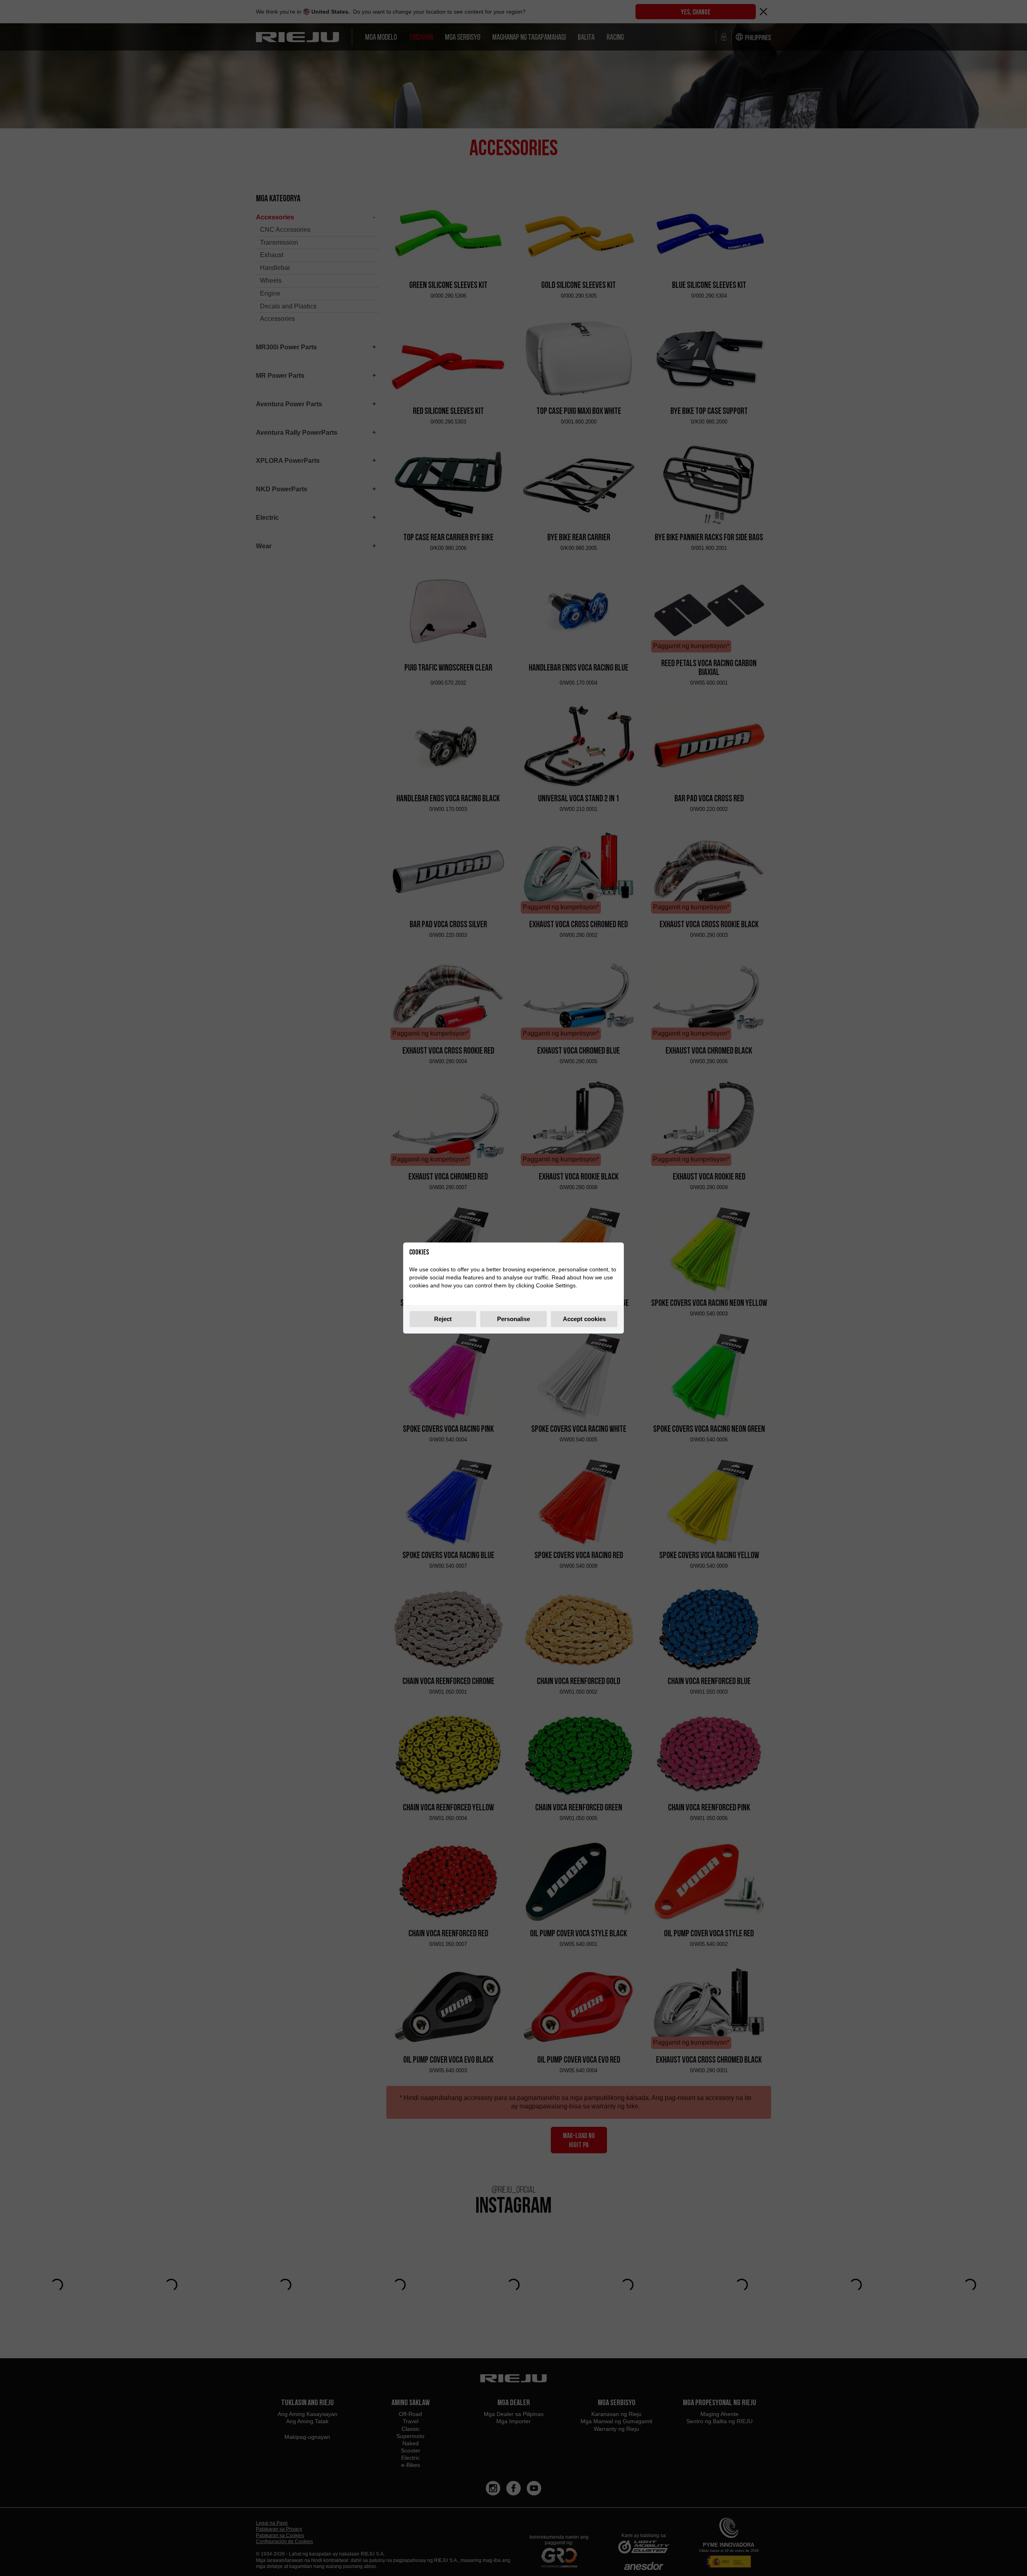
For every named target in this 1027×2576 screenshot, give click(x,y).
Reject (443, 1319)
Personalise (513, 1319)
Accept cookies (584, 1319)
